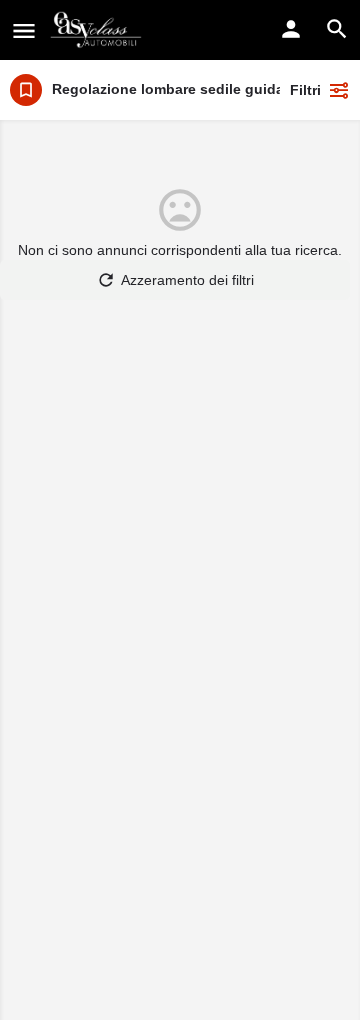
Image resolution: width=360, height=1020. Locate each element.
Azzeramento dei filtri (187, 280)
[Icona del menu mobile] (24, 30)
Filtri (305, 90)
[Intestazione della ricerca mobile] (337, 29)
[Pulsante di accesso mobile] (291, 29)
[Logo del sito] (98, 30)
